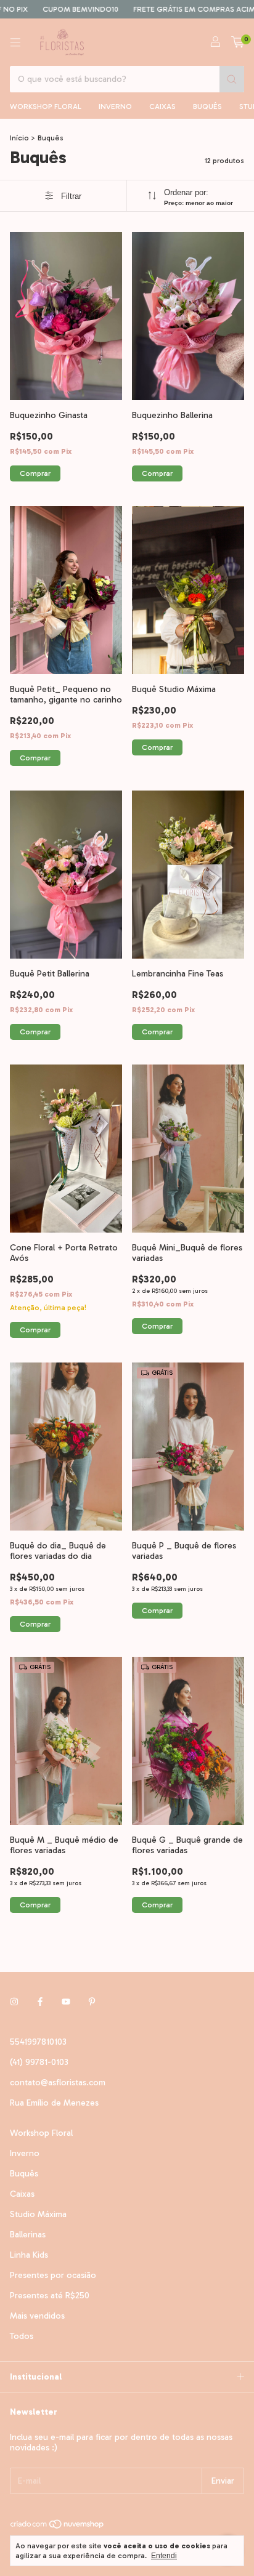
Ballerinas (28, 2235)
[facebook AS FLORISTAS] (40, 2002)
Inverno (115, 107)
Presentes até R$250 (50, 2296)
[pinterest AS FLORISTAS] (92, 2002)
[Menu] (15, 42)
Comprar (35, 473)
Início (19, 138)
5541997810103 (38, 2042)
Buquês (207, 107)
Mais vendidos (37, 2316)
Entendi (164, 2556)
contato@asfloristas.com (58, 2083)
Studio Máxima (38, 2214)
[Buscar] (232, 79)
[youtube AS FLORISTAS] (66, 2002)
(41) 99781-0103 (39, 2062)
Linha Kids (29, 2255)
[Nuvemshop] (58, 2527)
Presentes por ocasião (53, 2275)
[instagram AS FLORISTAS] (14, 2002)
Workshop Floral (46, 107)
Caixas (162, 107)
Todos (22, 2336)
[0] (238, 42)
